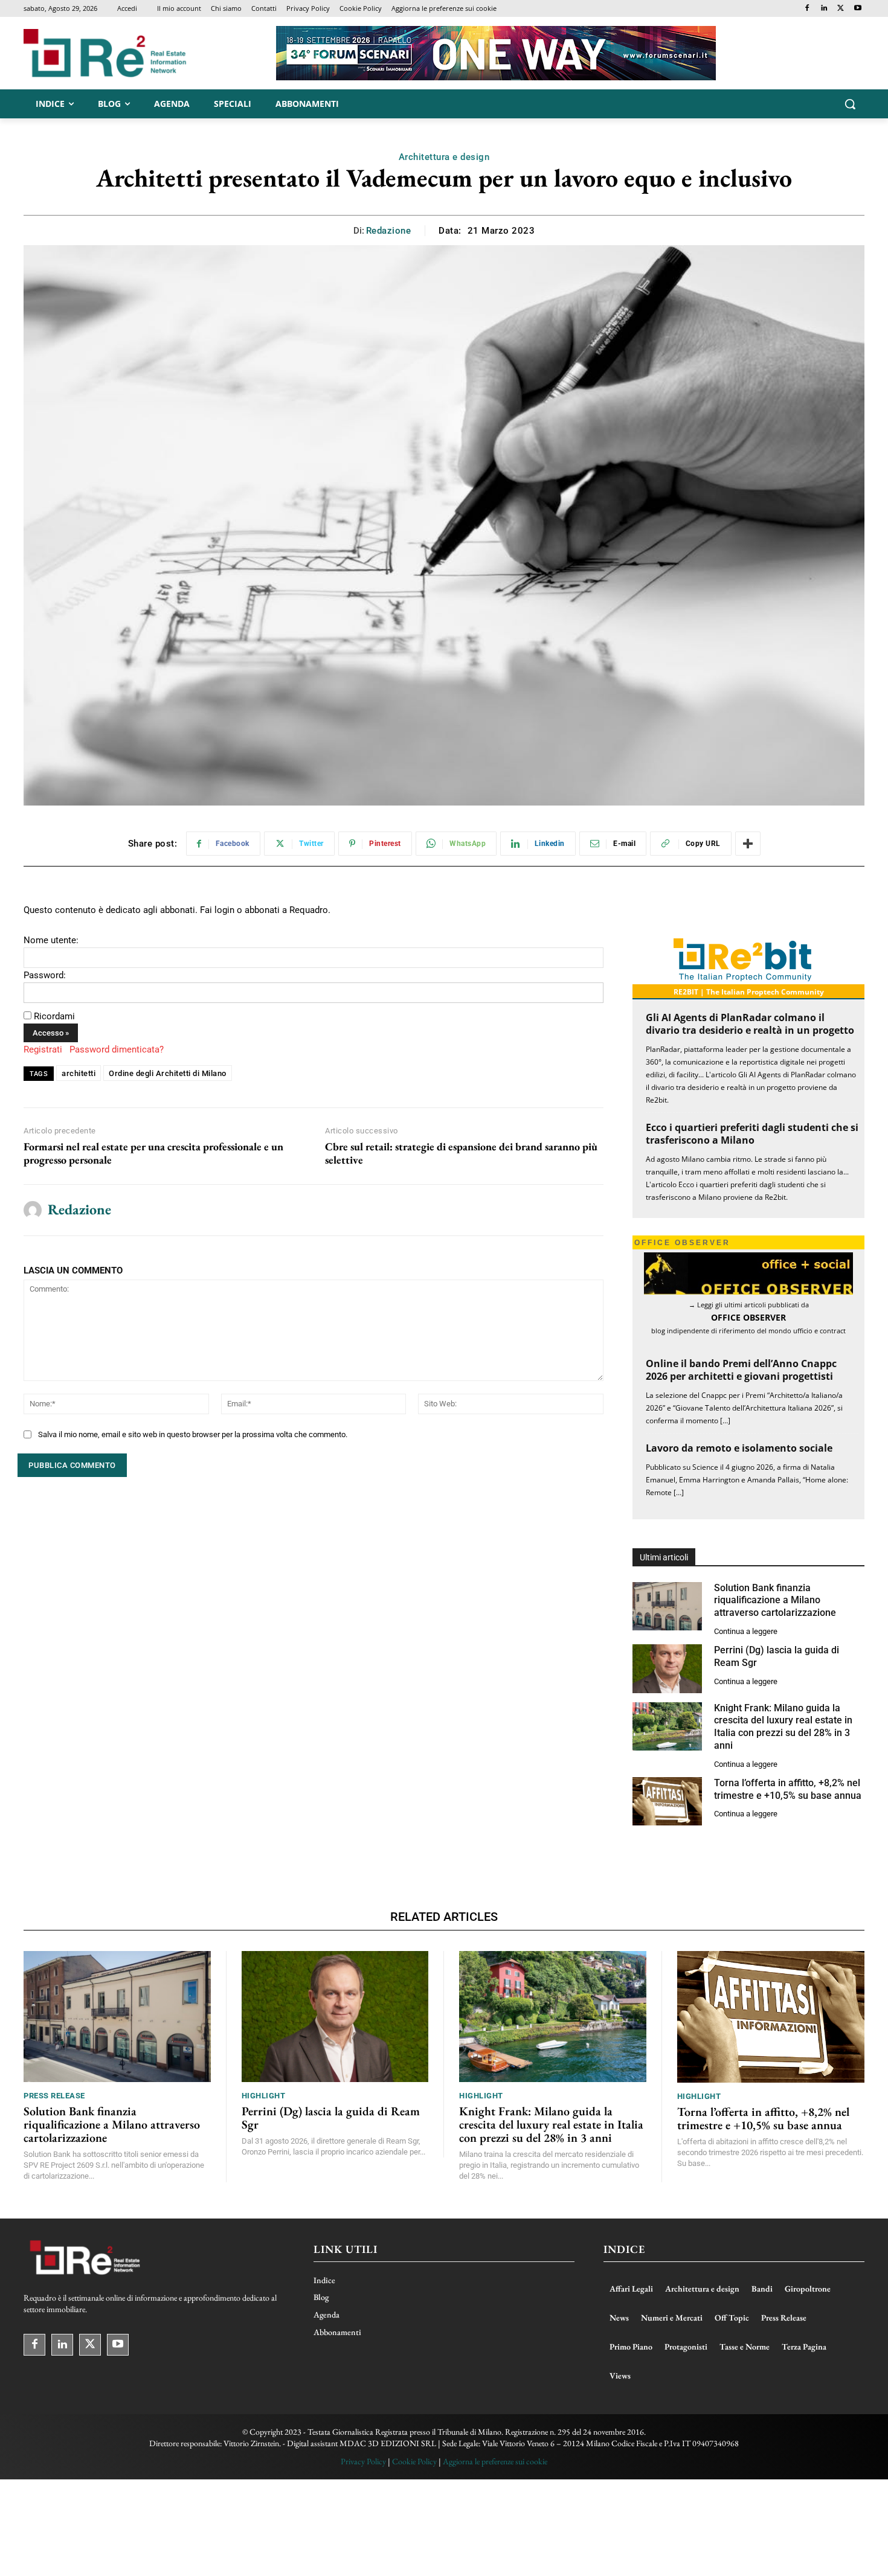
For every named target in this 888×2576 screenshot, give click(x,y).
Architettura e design (444, 157)
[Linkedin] (824, 9)
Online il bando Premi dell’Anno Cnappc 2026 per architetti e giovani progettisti (741, 1370)
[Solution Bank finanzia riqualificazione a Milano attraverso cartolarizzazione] (667, 1607)
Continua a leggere (746, 1631)
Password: (45, 975)
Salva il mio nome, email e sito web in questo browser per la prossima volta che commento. (193, 1434)
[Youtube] (857, 9)
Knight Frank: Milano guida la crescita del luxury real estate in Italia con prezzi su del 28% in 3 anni (783, 1727)
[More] (748, 844)
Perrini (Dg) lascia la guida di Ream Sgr (331, 2118)
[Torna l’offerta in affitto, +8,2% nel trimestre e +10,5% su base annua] (667, 1802)
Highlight (264, 2096)
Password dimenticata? (117, 1049)
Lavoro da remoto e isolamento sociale (739, 1448)
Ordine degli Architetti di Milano (168, 1073)
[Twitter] (841, 9)
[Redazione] (33, 1210)
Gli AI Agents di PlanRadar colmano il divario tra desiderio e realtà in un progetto (750, 1024)
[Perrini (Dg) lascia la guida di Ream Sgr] (667, 1669)
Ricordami (54, 1016)
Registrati (43, 1049)
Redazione (389, 231)
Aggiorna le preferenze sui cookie (495, 2461)
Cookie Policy (414, 2461)
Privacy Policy (363, 2461)
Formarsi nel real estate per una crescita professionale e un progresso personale (153, 1153)
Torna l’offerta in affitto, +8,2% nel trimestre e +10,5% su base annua (763, 2118)
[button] (850, 104)
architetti (79, 1073)
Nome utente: (51, 940)
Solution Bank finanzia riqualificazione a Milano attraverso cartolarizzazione (775, 1600)
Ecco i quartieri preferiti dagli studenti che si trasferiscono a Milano (752, 1134)
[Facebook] (807, 9)
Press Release (54, 2096)
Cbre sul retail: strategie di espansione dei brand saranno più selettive (461, 1153)
